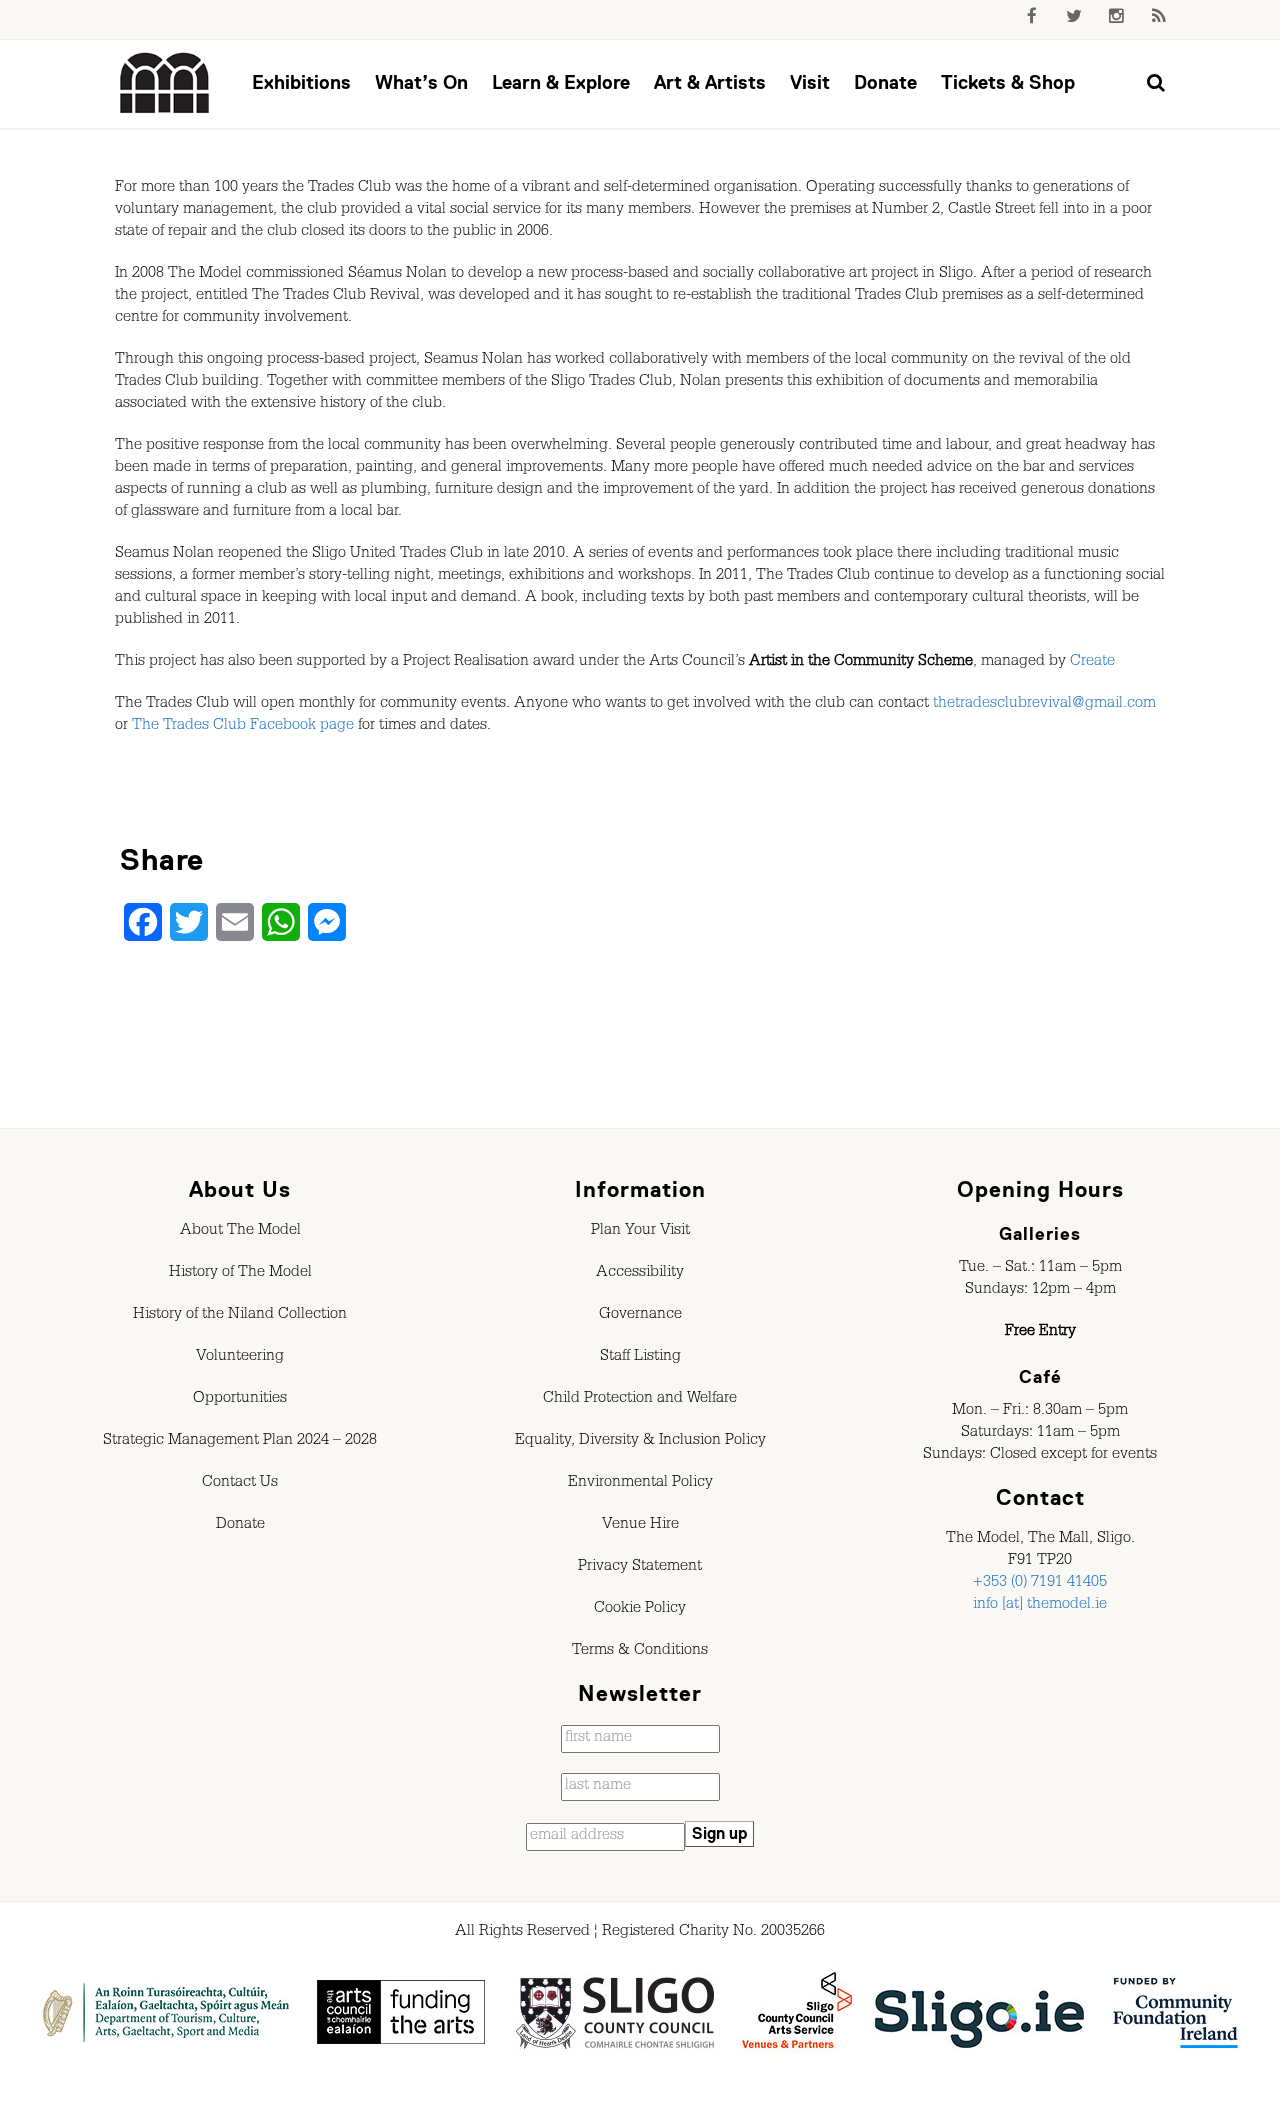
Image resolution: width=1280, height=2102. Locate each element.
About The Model (240, 1232)
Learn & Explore (561, 82)
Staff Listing (640, 1358)
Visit (810, 82)
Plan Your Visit (640, 1232)
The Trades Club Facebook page (243, 727)
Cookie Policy (640, 1610)
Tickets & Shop (1008, 82)
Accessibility (640, 1274)
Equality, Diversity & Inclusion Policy (640, 1442)
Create (1092, 663)
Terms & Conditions (640, 1652)
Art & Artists (710, 82)
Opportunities (240, 1400)
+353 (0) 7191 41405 (1040, 1584)
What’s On (421, 82)
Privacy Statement (640, 1568)
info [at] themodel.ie (1040, 1606)
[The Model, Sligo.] (165, 84)
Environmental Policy (640, 1484)
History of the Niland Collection (240, 1316)
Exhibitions (301, 82)
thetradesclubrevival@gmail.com (1044, 705)
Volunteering (240, 1358)
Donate (885, 82)
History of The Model (240, 1274)
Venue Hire (640, 1526)
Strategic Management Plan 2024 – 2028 (240, 1442)
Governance (640, 1316)
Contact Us (240, 1484)
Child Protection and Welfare (640, 1400)
